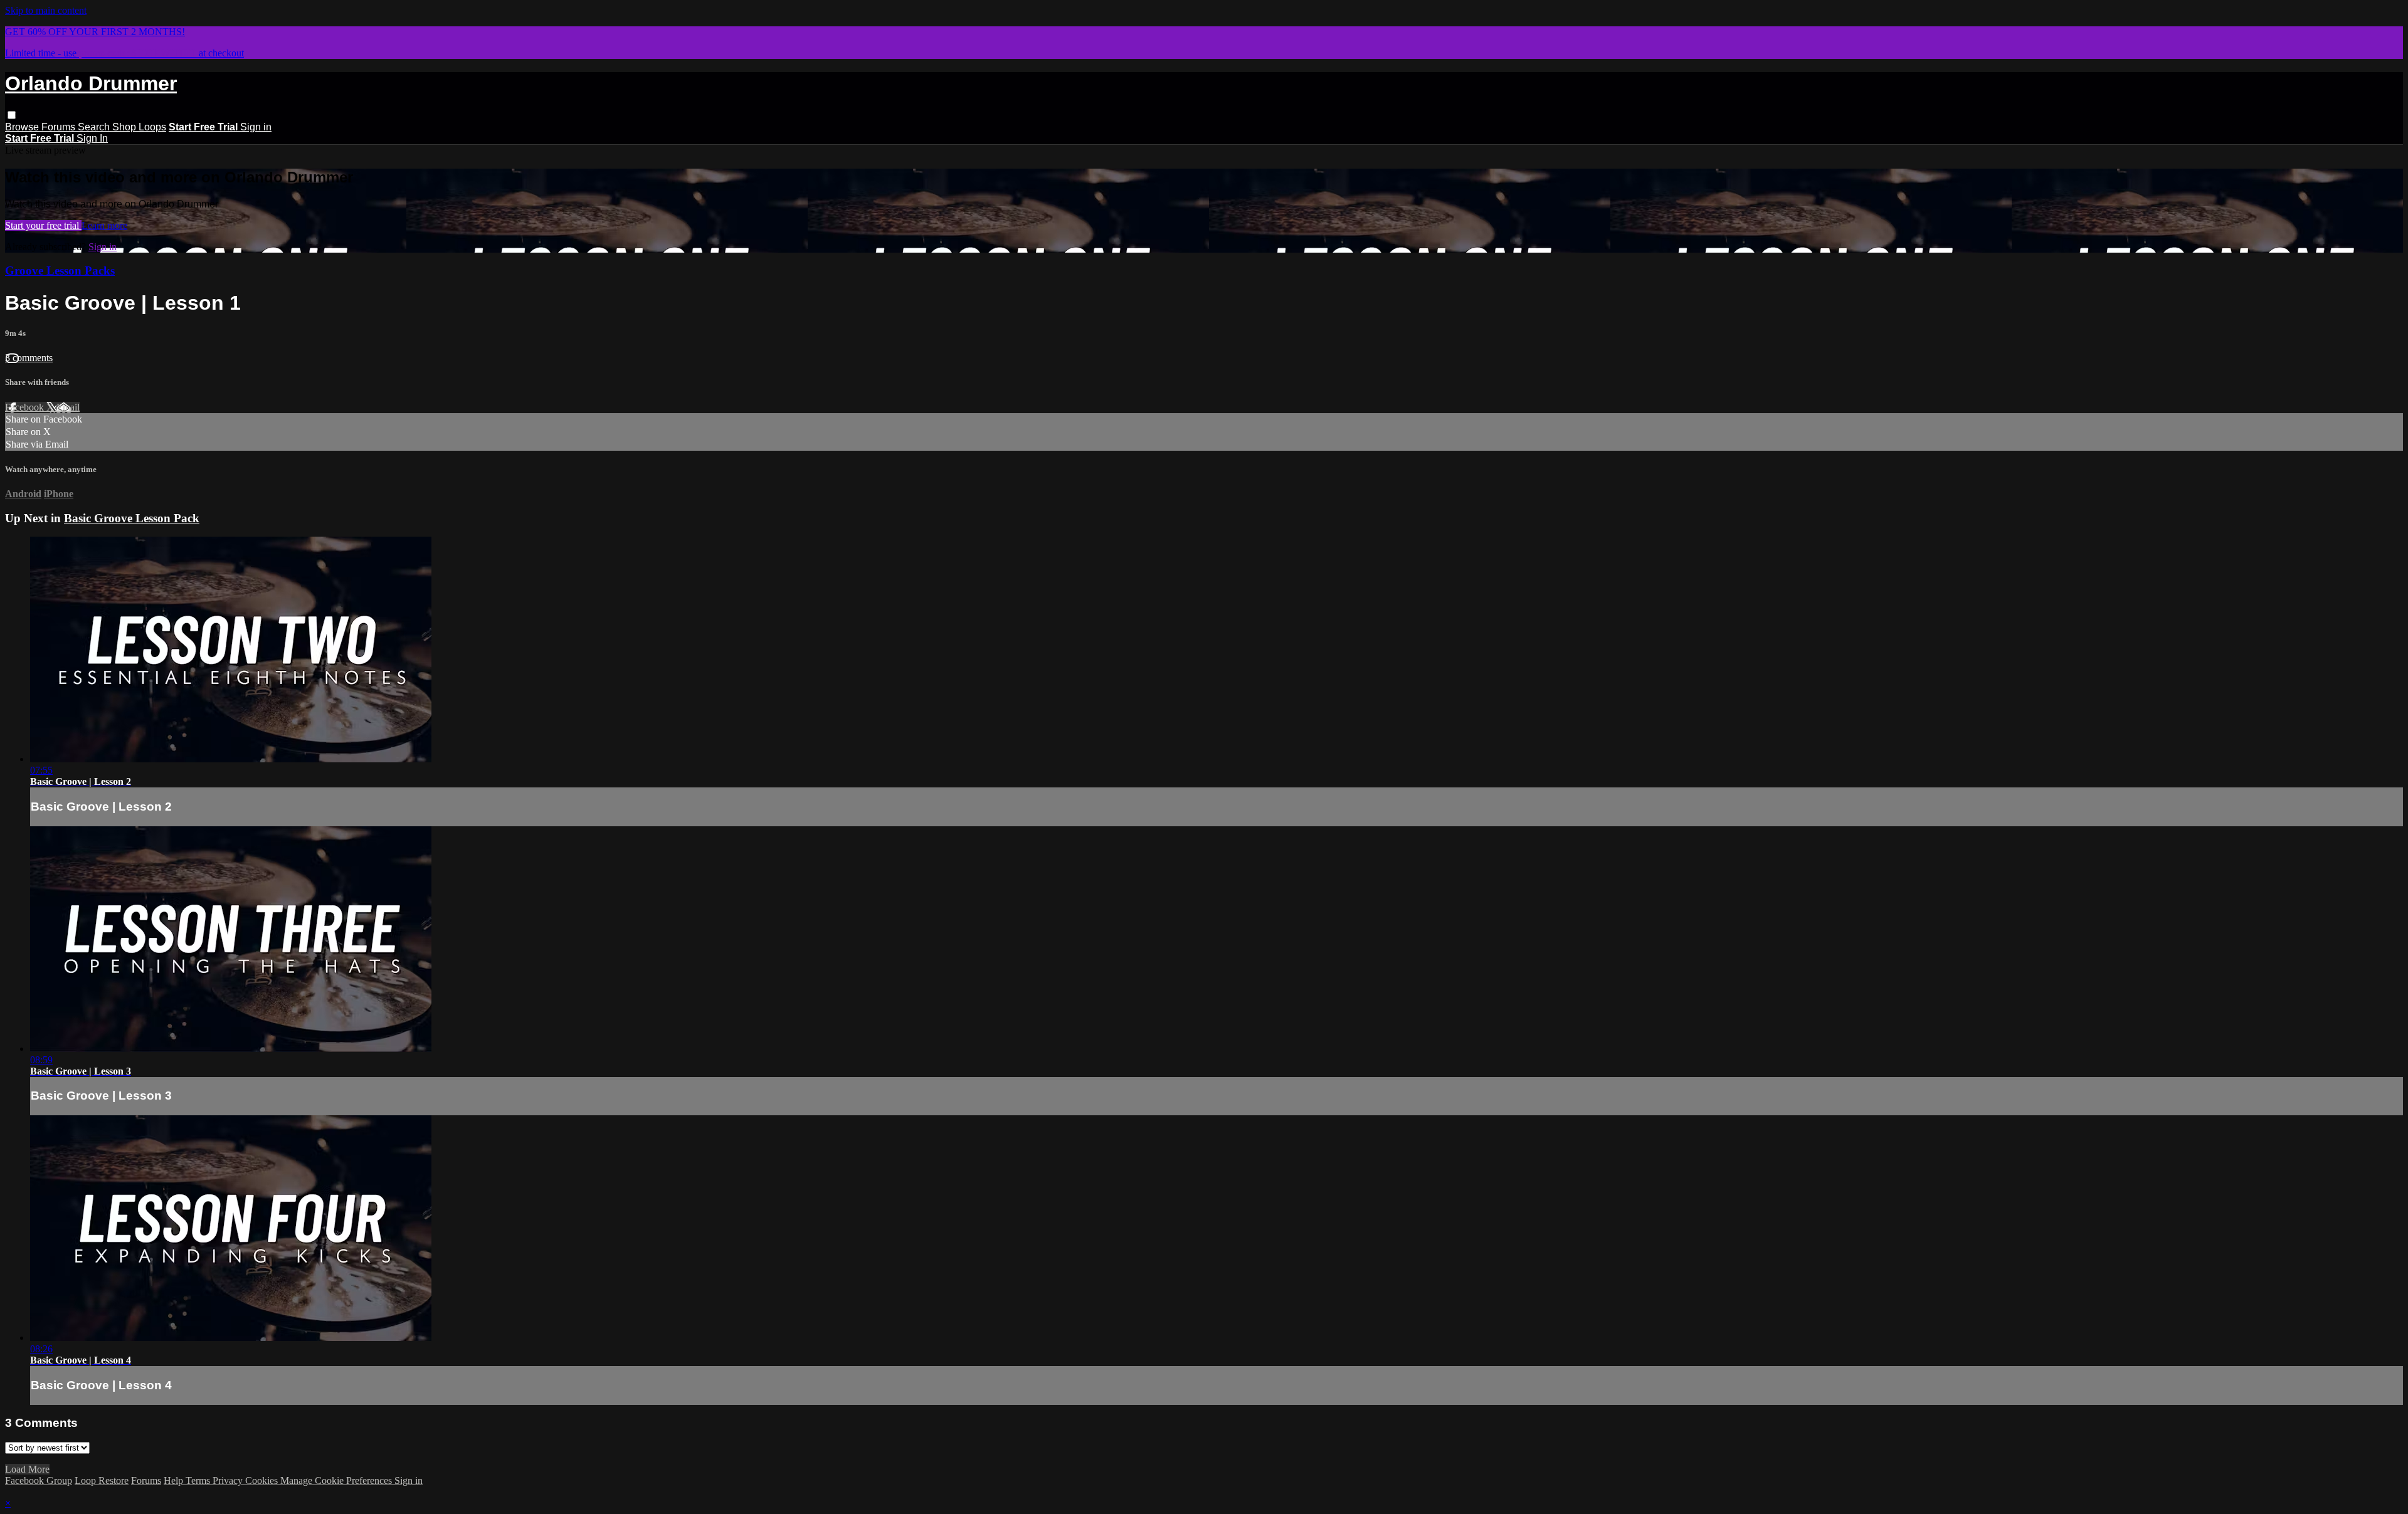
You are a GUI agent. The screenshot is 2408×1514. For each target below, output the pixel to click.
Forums (60, 127)
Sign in (256, 127)
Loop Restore (102, 1480)
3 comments (29, 358)
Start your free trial (43, 225)
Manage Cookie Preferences (337, 1480)
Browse (23, 127)
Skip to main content (46, 10)
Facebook (26, 407)
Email (68, 407)
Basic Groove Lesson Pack (132, 518)
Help (175, 1480)
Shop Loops (139, 127)
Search (95, 127)
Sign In (92, 138)
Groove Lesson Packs (60, 271)
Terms (199, 1480)
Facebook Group (39, 1480)
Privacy (229, 1480)
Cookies (263, 1480)
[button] (12, 115)
